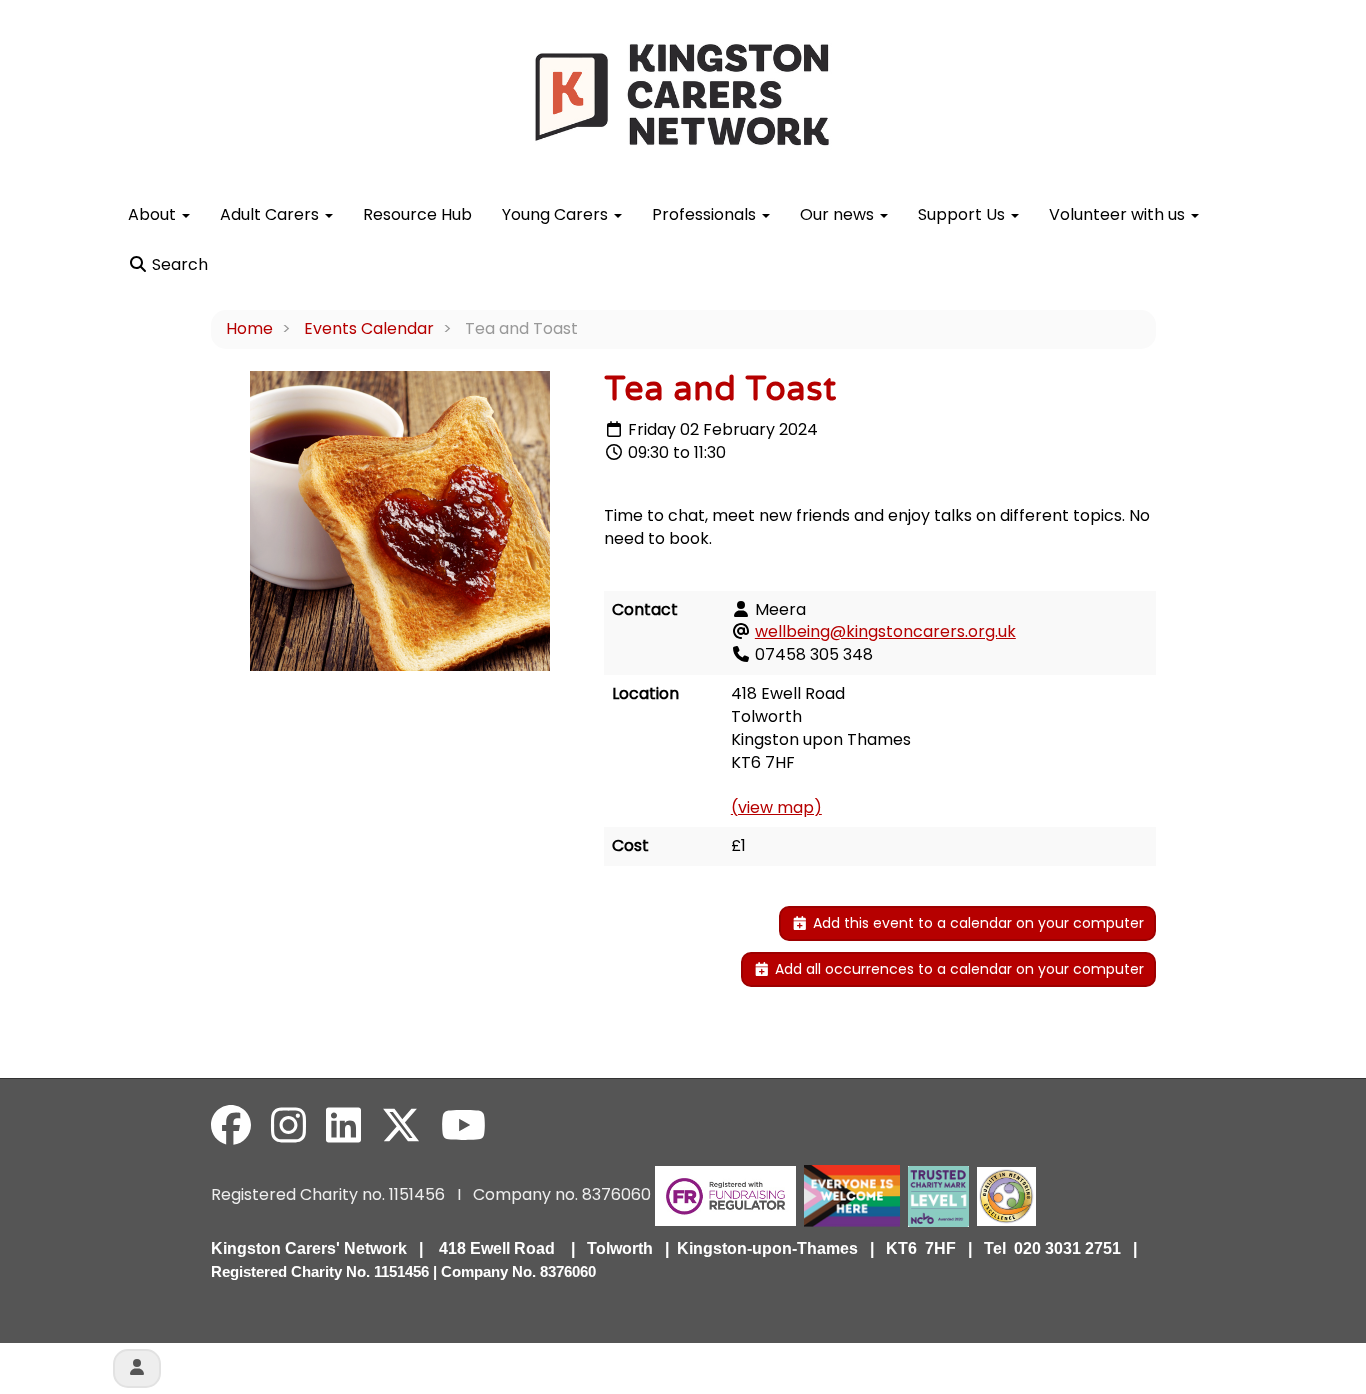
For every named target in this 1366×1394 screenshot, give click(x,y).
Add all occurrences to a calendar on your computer (957, 969)
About (154, 214)
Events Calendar (369, 328)
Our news (839, 214)
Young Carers (557, 214)
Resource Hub (417, 214)
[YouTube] (463, 1126)
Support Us (963, 214)
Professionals (706, 214)
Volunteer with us (1119, 214)
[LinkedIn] (343, 1126)
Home (249, 328)
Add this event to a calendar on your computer (976, 923)
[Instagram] (288, 1126)
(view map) (776, 807)
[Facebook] (231, 1126)
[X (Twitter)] (401, 1126)
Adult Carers (271, 214)
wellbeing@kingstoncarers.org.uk (885, 631)
